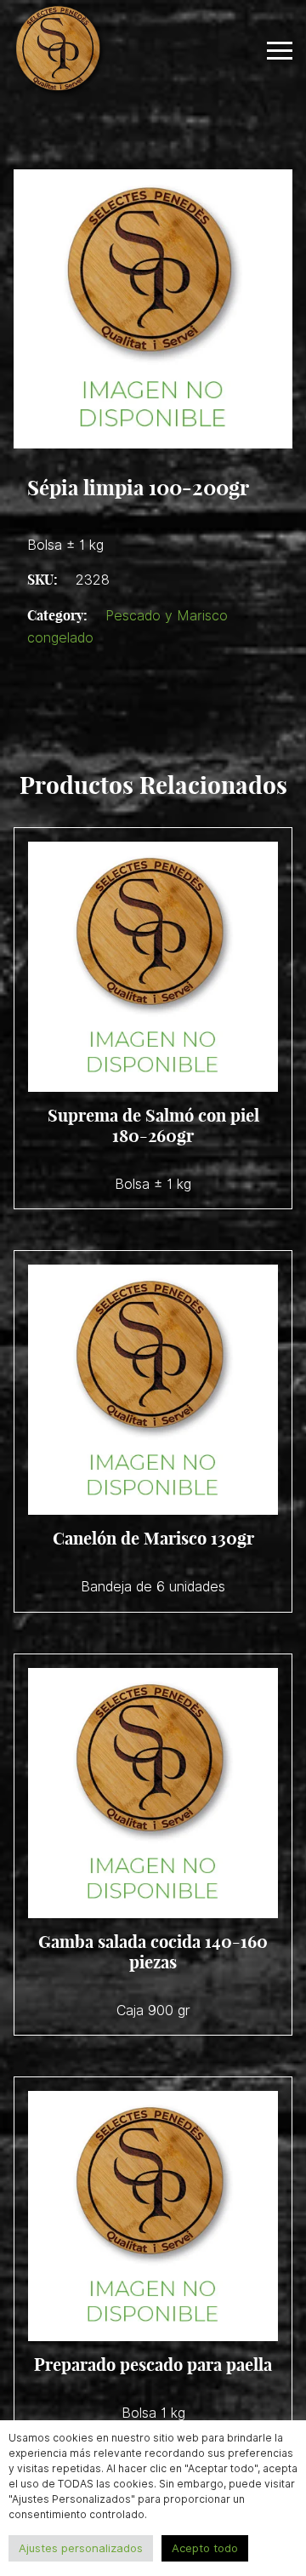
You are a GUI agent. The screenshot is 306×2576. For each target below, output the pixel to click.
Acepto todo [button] (205, 2548)
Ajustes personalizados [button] (81, 2548)
